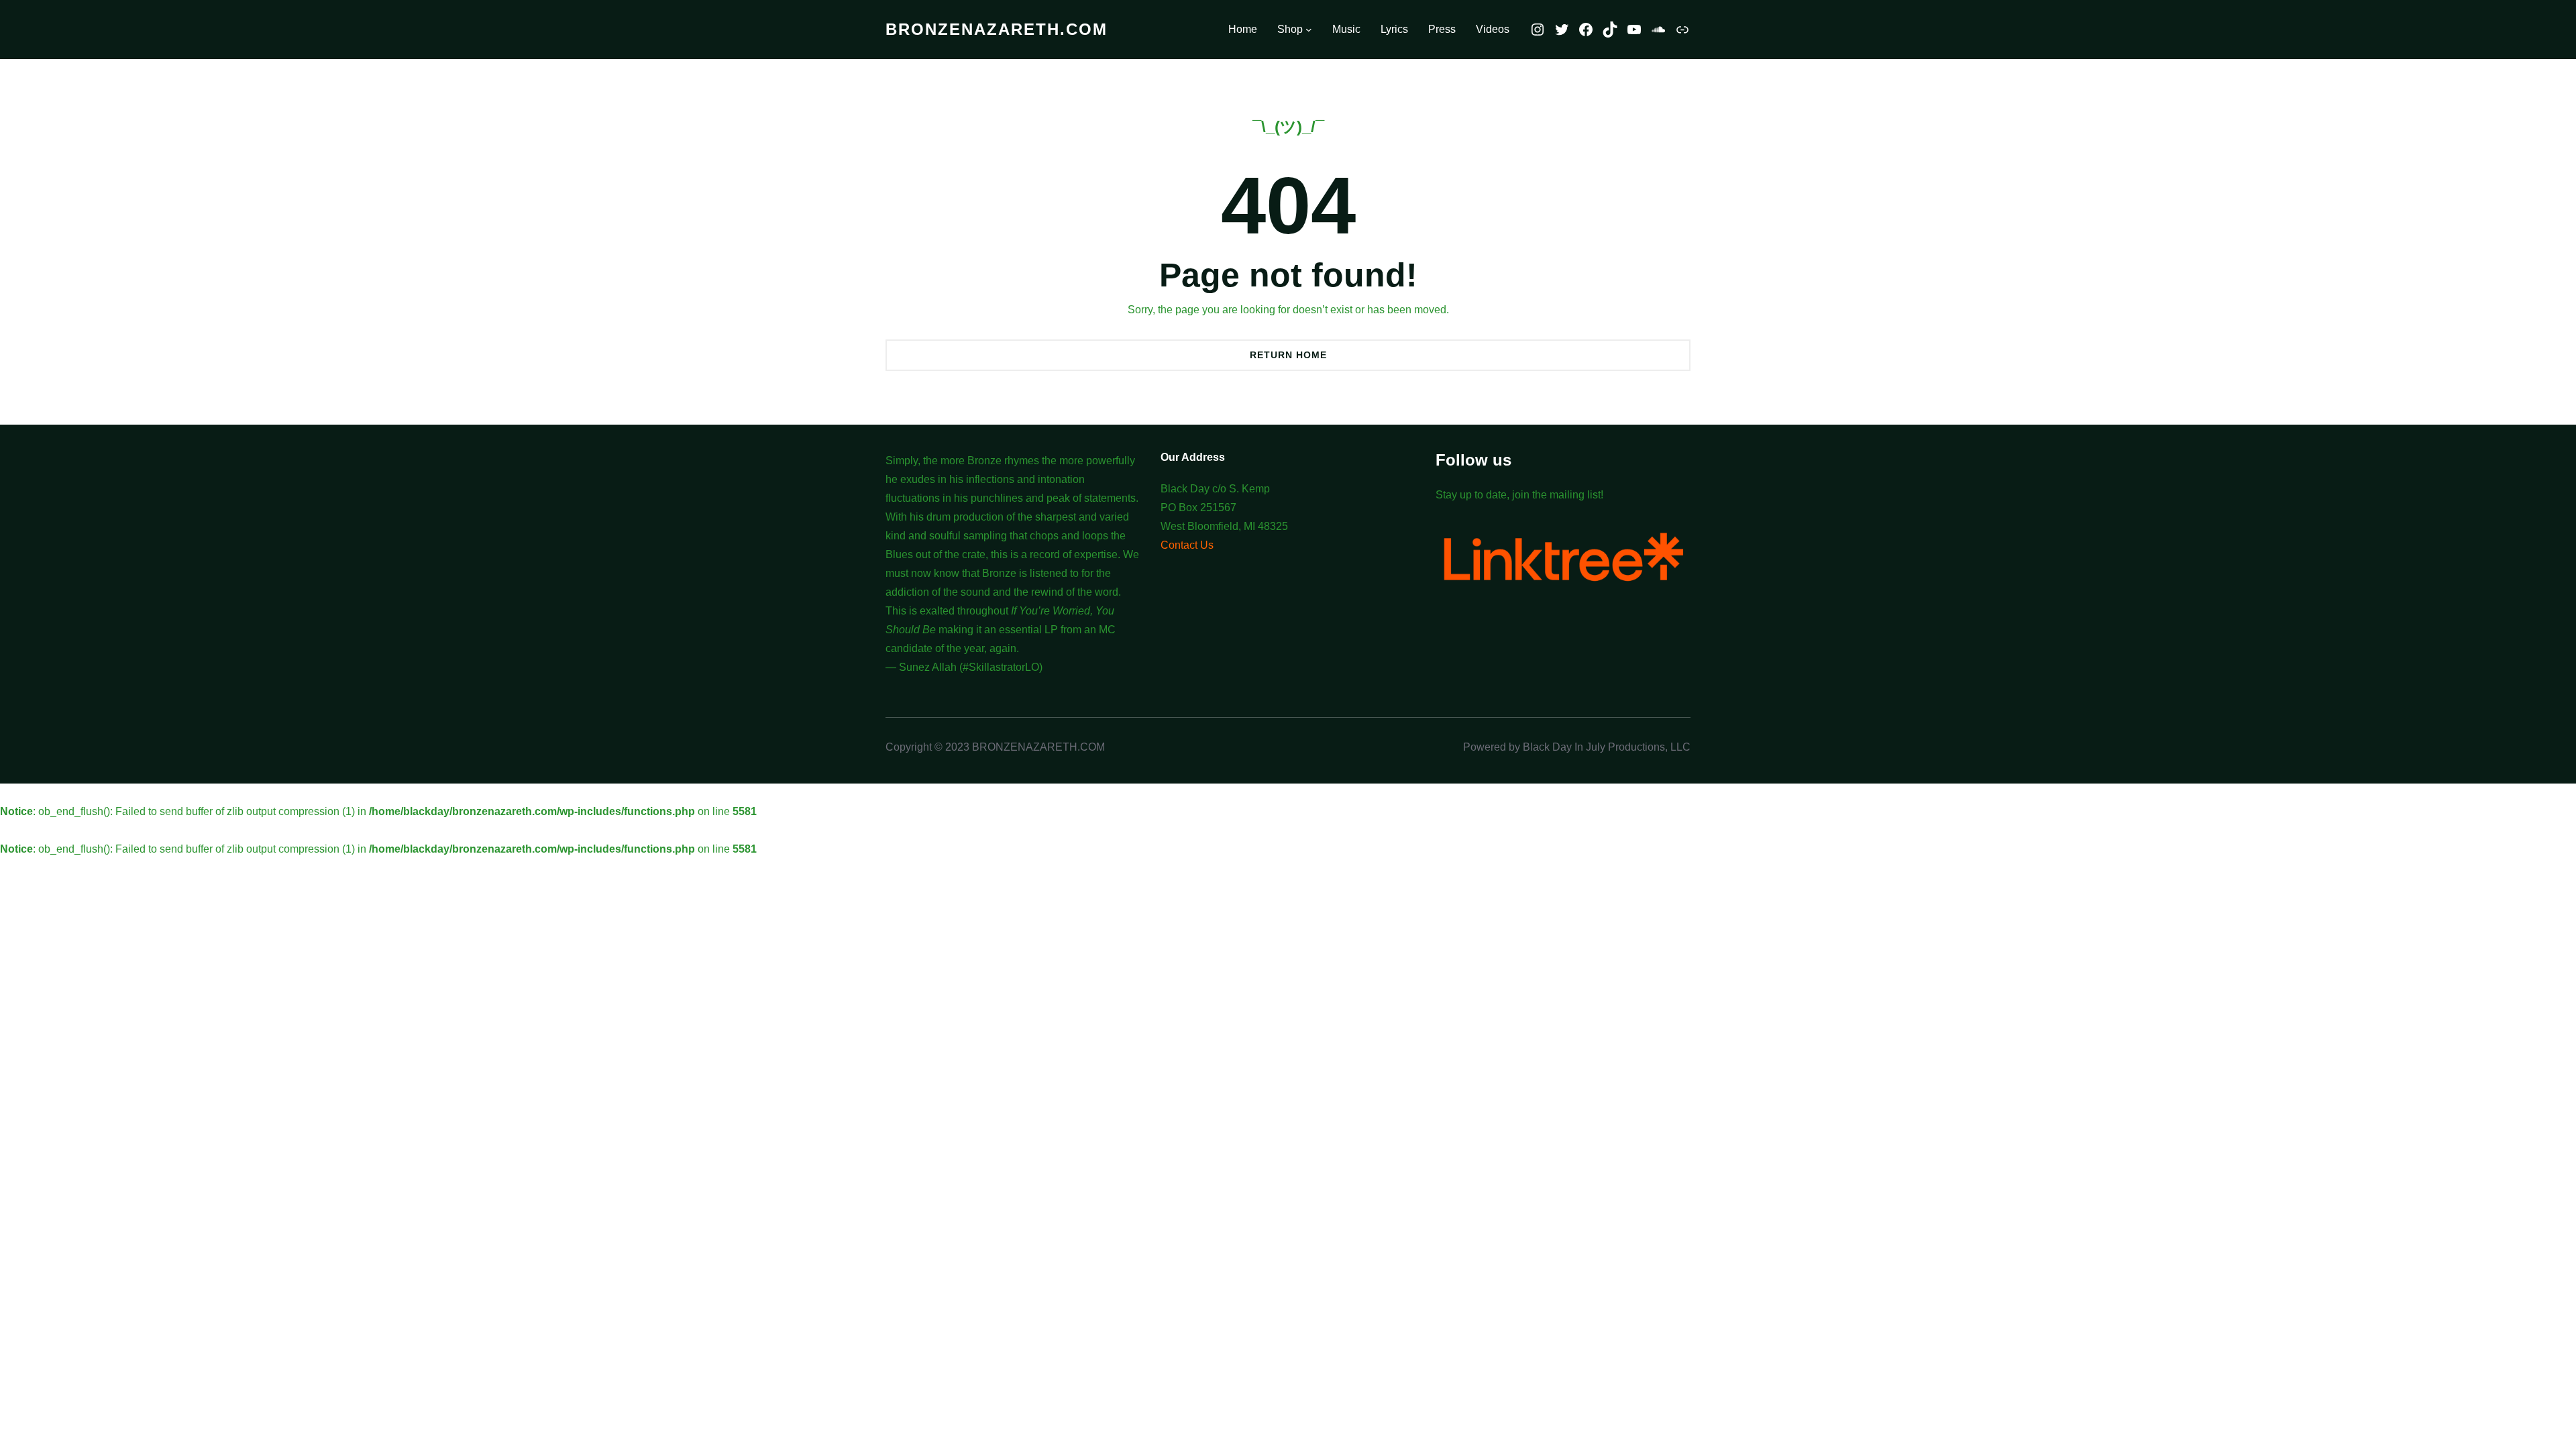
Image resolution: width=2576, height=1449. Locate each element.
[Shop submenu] (1309, 30)
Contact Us (1187, 545)
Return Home (1288, 355)
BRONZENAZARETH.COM (997, 29)
